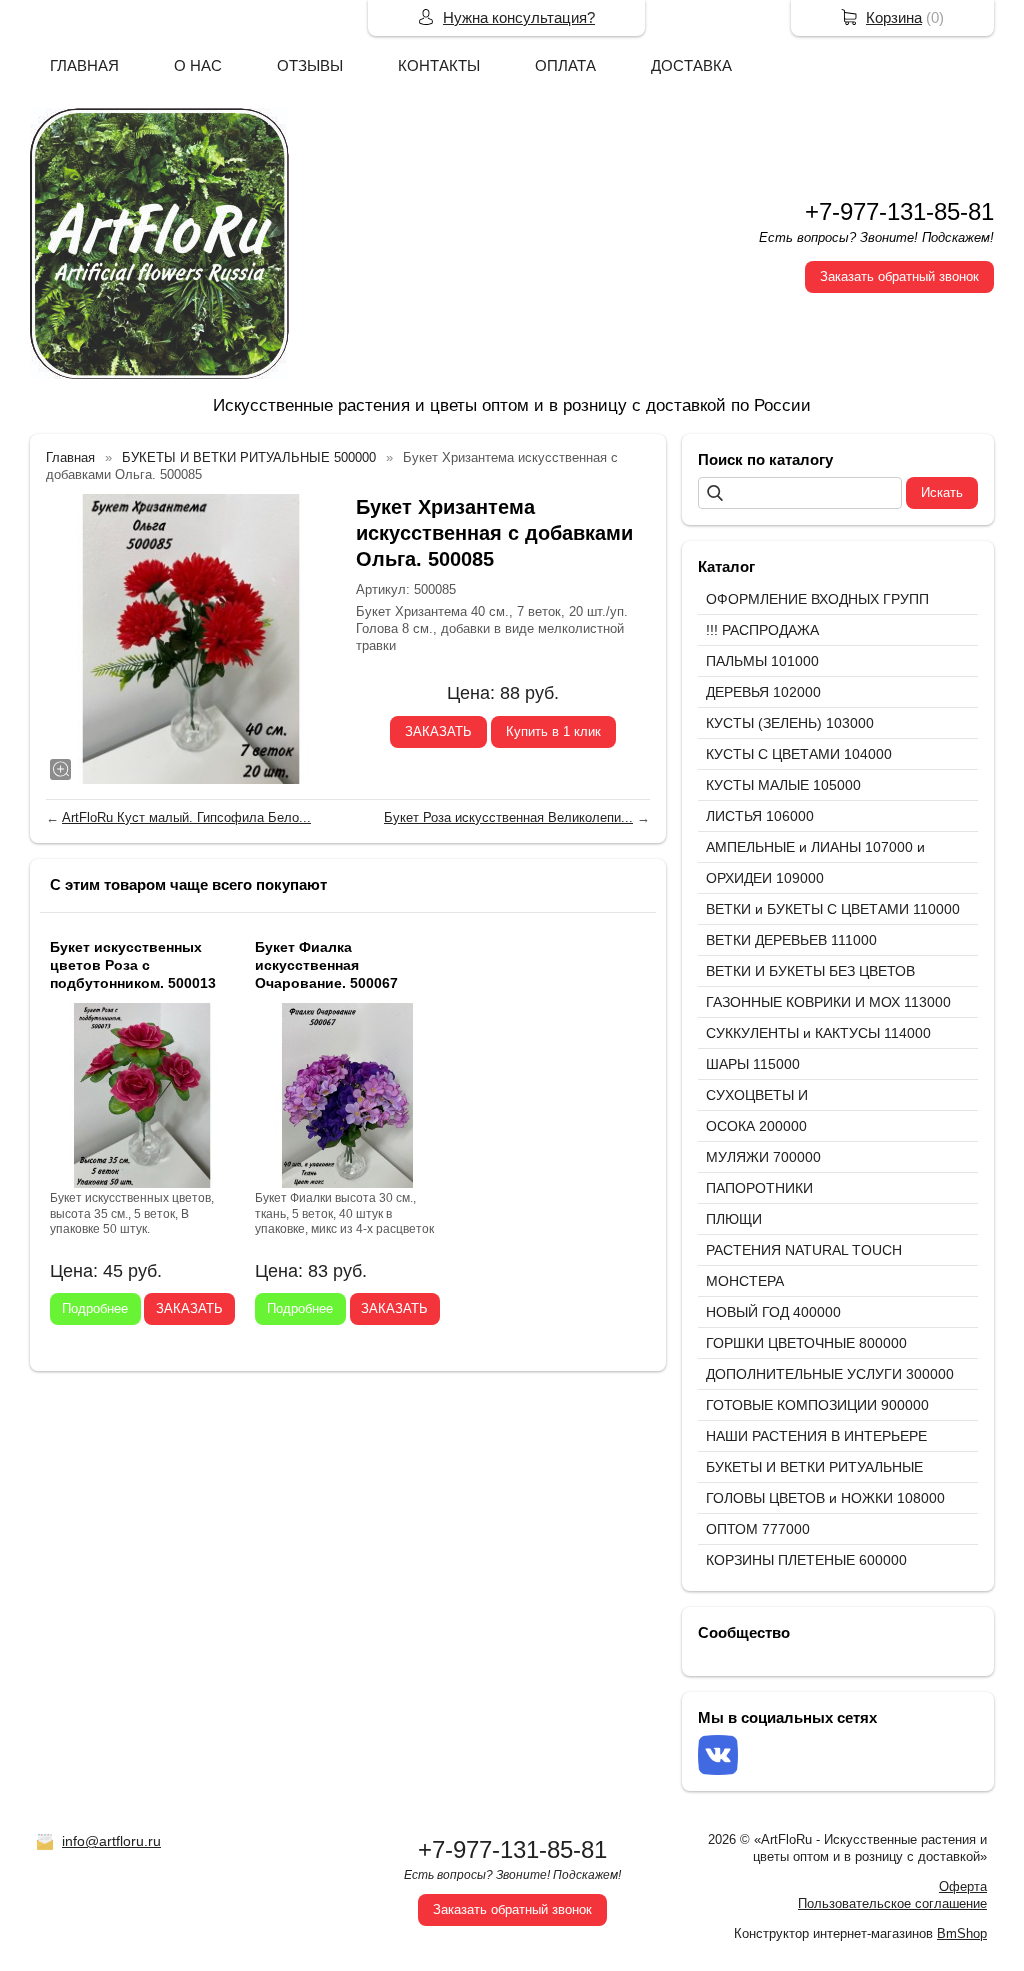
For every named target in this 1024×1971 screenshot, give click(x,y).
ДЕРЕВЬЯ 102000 (763, 692)
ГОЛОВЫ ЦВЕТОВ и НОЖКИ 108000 (825, 1498)
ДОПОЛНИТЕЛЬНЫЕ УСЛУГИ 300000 (830, 1374)
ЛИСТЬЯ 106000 (760, 816)
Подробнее (95, 1308)
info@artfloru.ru (111, 1841)
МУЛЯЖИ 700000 (763, 1157)
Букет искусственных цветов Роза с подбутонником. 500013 (133, 965)
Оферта (963, 1886)
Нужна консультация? (519, 17)
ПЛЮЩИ (734, 1219)
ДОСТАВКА (691, 65)
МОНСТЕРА (745, 1281)
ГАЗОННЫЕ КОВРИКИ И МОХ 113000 (828, 1002)
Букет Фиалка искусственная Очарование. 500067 (326, 965)
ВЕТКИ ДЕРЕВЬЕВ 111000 (791, 940)
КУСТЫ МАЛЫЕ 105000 (783, 785)
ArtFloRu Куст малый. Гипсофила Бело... (186, 817)
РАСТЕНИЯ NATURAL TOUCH (804, 1250)
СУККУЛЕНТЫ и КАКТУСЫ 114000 (818, 1033)
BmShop (962, 1933)
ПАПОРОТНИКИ (759, 1188)
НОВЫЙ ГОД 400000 (773, 1312)
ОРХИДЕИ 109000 (765, 878)
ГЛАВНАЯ (84, 65)
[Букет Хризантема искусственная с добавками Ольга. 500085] (191, 639)
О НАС (198, 65)
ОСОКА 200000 (756, 1126)
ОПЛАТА (565, 65)
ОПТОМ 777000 (758, 1529)
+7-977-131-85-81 (899, 211)
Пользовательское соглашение (892, 1903)
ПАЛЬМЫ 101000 (762, 661)
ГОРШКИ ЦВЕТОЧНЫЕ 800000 (806, 1343)
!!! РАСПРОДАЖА (762, 630)
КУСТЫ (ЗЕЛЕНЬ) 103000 (790, 723)
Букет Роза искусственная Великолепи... (508, 817)
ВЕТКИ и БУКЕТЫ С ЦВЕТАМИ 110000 (833, 909)
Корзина (894, 17)
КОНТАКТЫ (439, 65)
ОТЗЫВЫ (310, 65)
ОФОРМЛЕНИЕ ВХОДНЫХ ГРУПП (817, 599)
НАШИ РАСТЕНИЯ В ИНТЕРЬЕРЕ (816, 1436)
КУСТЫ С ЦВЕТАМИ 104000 (799, 754)
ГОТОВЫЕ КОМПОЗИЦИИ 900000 (817, 1405)
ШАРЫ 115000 (753, 1064)
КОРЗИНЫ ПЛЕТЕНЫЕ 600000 (806, 1560)
